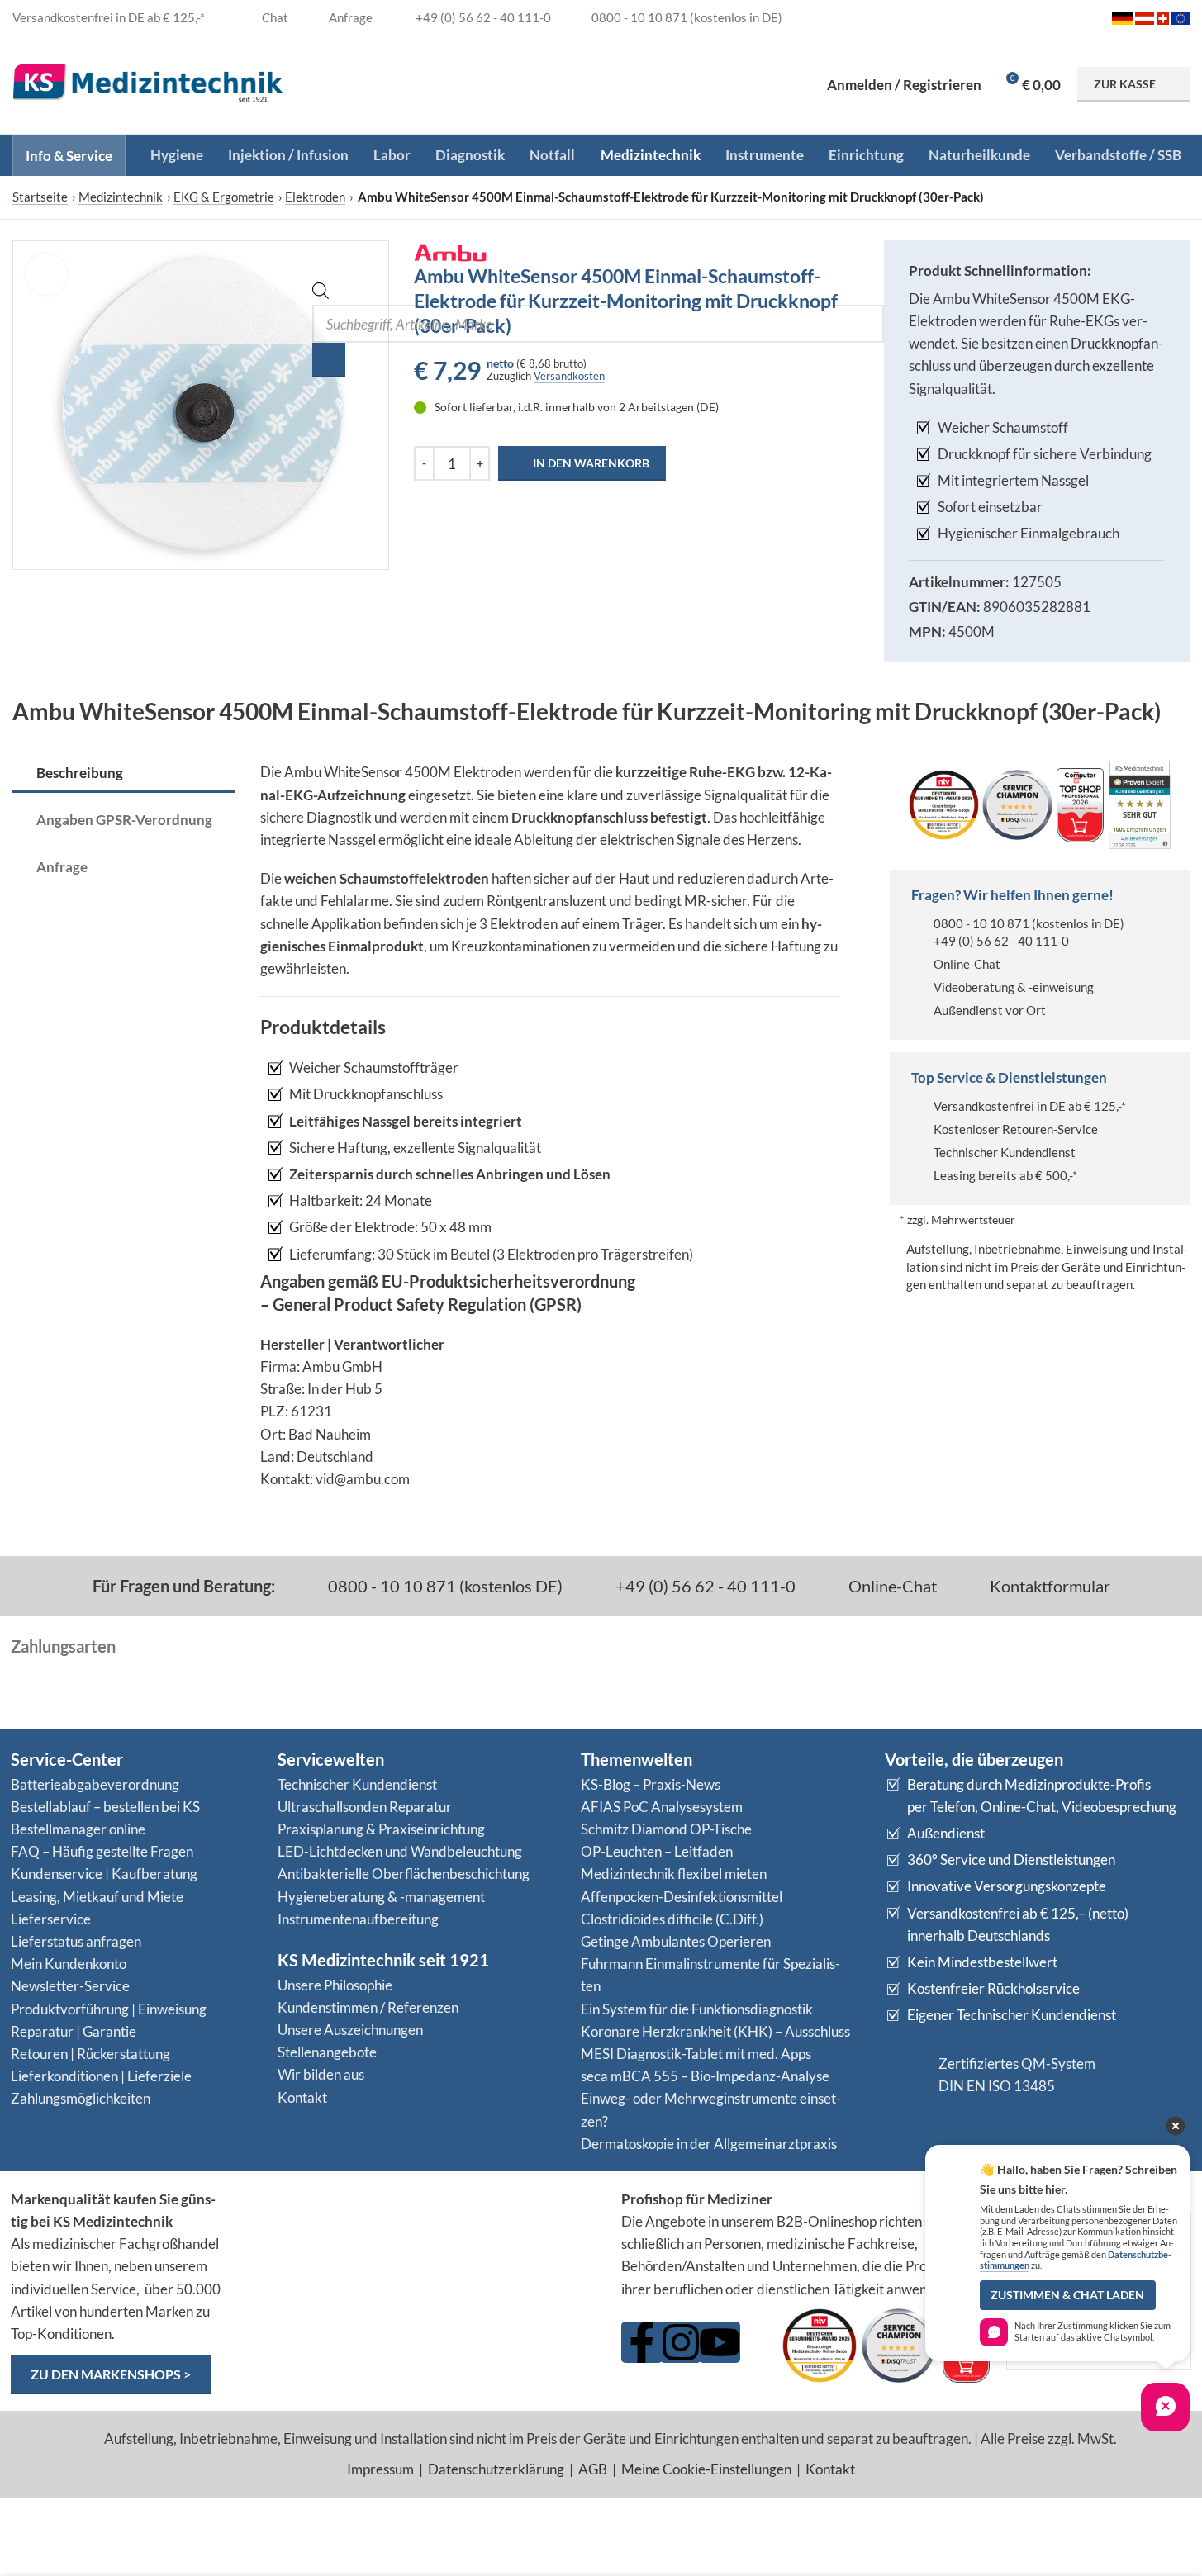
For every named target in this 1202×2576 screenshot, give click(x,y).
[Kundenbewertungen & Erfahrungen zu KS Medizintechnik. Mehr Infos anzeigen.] (420, 2252)
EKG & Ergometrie (224, 197)
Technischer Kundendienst (1005, 1152)
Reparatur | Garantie (74, 2031)
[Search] (329, 360)
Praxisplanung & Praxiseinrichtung (381, 1829)
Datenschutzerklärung (496, 2469)
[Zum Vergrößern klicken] (46, 274)
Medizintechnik (121, 197)
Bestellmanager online (78, 1829)
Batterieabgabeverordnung (95, 1784)
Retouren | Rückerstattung (90, 2054)
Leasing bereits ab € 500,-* (1005, 1175)
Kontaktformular (1048, 1586)
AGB (593, 2469)
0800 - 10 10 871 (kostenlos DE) (444, 1586)
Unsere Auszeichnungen (350, 2030)
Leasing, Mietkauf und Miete (97, 1897)
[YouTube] (720, 2342)
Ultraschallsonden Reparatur (365, 1807)
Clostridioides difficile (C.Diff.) (672, 1919)
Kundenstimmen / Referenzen (368, 2007)
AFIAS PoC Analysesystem (662, 1807)
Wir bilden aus (321, 2074)
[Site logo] (148, 82)
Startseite (40, 197)
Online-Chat (967, 964)
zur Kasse (1125, 84)
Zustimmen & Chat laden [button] (1067, 2295)
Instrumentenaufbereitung (358, 1919)
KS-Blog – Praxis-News (651, 1784)
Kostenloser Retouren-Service (1016, 1129)
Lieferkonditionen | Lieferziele (101, 2076)
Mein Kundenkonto (69, 1964)
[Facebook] (642, 2342)
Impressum (380, 2469)
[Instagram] (681, 2342)
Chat (274, 17)
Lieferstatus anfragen (76, 1941)
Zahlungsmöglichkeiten (81, 2098)
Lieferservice (51, 1919)
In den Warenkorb (591, 463)
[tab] (124, 774)
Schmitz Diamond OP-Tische (666, 1829)
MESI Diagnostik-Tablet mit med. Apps (696, 2054)
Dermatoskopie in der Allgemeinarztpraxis (709, 2144)
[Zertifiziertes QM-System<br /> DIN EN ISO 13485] (905, 2075)
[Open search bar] (321, 294)
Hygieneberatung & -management (381, 1897)
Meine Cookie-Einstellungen (706, 2469)
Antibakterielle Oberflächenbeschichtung (404, 1874)
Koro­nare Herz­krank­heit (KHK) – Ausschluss (715, 2031)
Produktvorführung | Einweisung (109, 2009)
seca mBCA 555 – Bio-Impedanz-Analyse (705, 2076)
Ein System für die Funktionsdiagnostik (697, 2009)
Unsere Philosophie (335, 1985)
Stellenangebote (327, 2052)
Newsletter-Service (70, 1986)
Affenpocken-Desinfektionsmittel (682, 1897)
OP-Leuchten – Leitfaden (657, 1851)
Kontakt (302, 2097)
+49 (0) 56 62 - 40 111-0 (1001, 941)
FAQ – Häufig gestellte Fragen (102, 1851)
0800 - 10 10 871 (981, 923)
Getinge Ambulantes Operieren (676, 1941)
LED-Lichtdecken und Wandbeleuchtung (400, 1851)
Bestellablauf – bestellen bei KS (105, 1807)
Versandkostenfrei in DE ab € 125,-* (1030, 1106)
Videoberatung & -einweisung (1014, 987)
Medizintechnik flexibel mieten (674, 1874)
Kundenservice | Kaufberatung (104, 1874)
